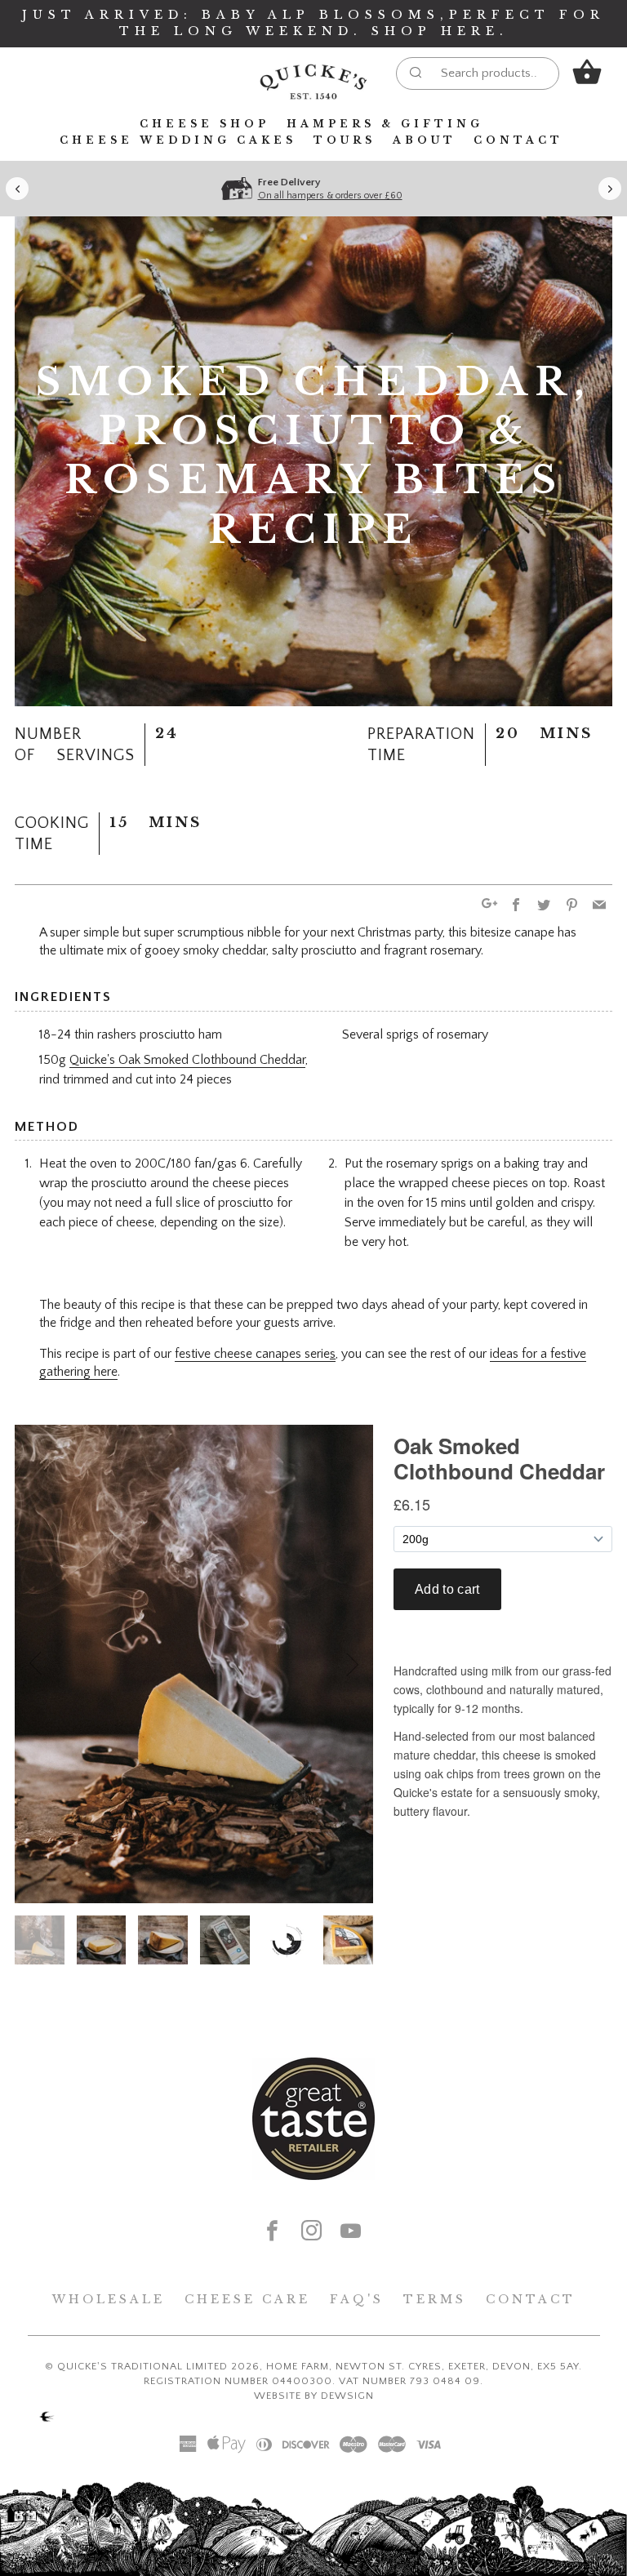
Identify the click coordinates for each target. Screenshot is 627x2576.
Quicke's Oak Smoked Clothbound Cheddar (187, 1060)
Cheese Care (247, 2299)
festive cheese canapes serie (255, 1354)
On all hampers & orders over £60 (330, 196)
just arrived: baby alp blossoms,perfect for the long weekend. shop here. (313, 23)
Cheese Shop (205, 124)
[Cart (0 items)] (587, 72)
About (425, 140)
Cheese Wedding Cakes (178, 140)
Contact (518, 140)
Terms (435, 2299)
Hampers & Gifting (385, 124)
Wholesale (109, 2299)
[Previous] (17, 189)
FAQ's (357, 2299)
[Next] (610, 189)
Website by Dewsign (314, 2396)
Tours (345, 140)
